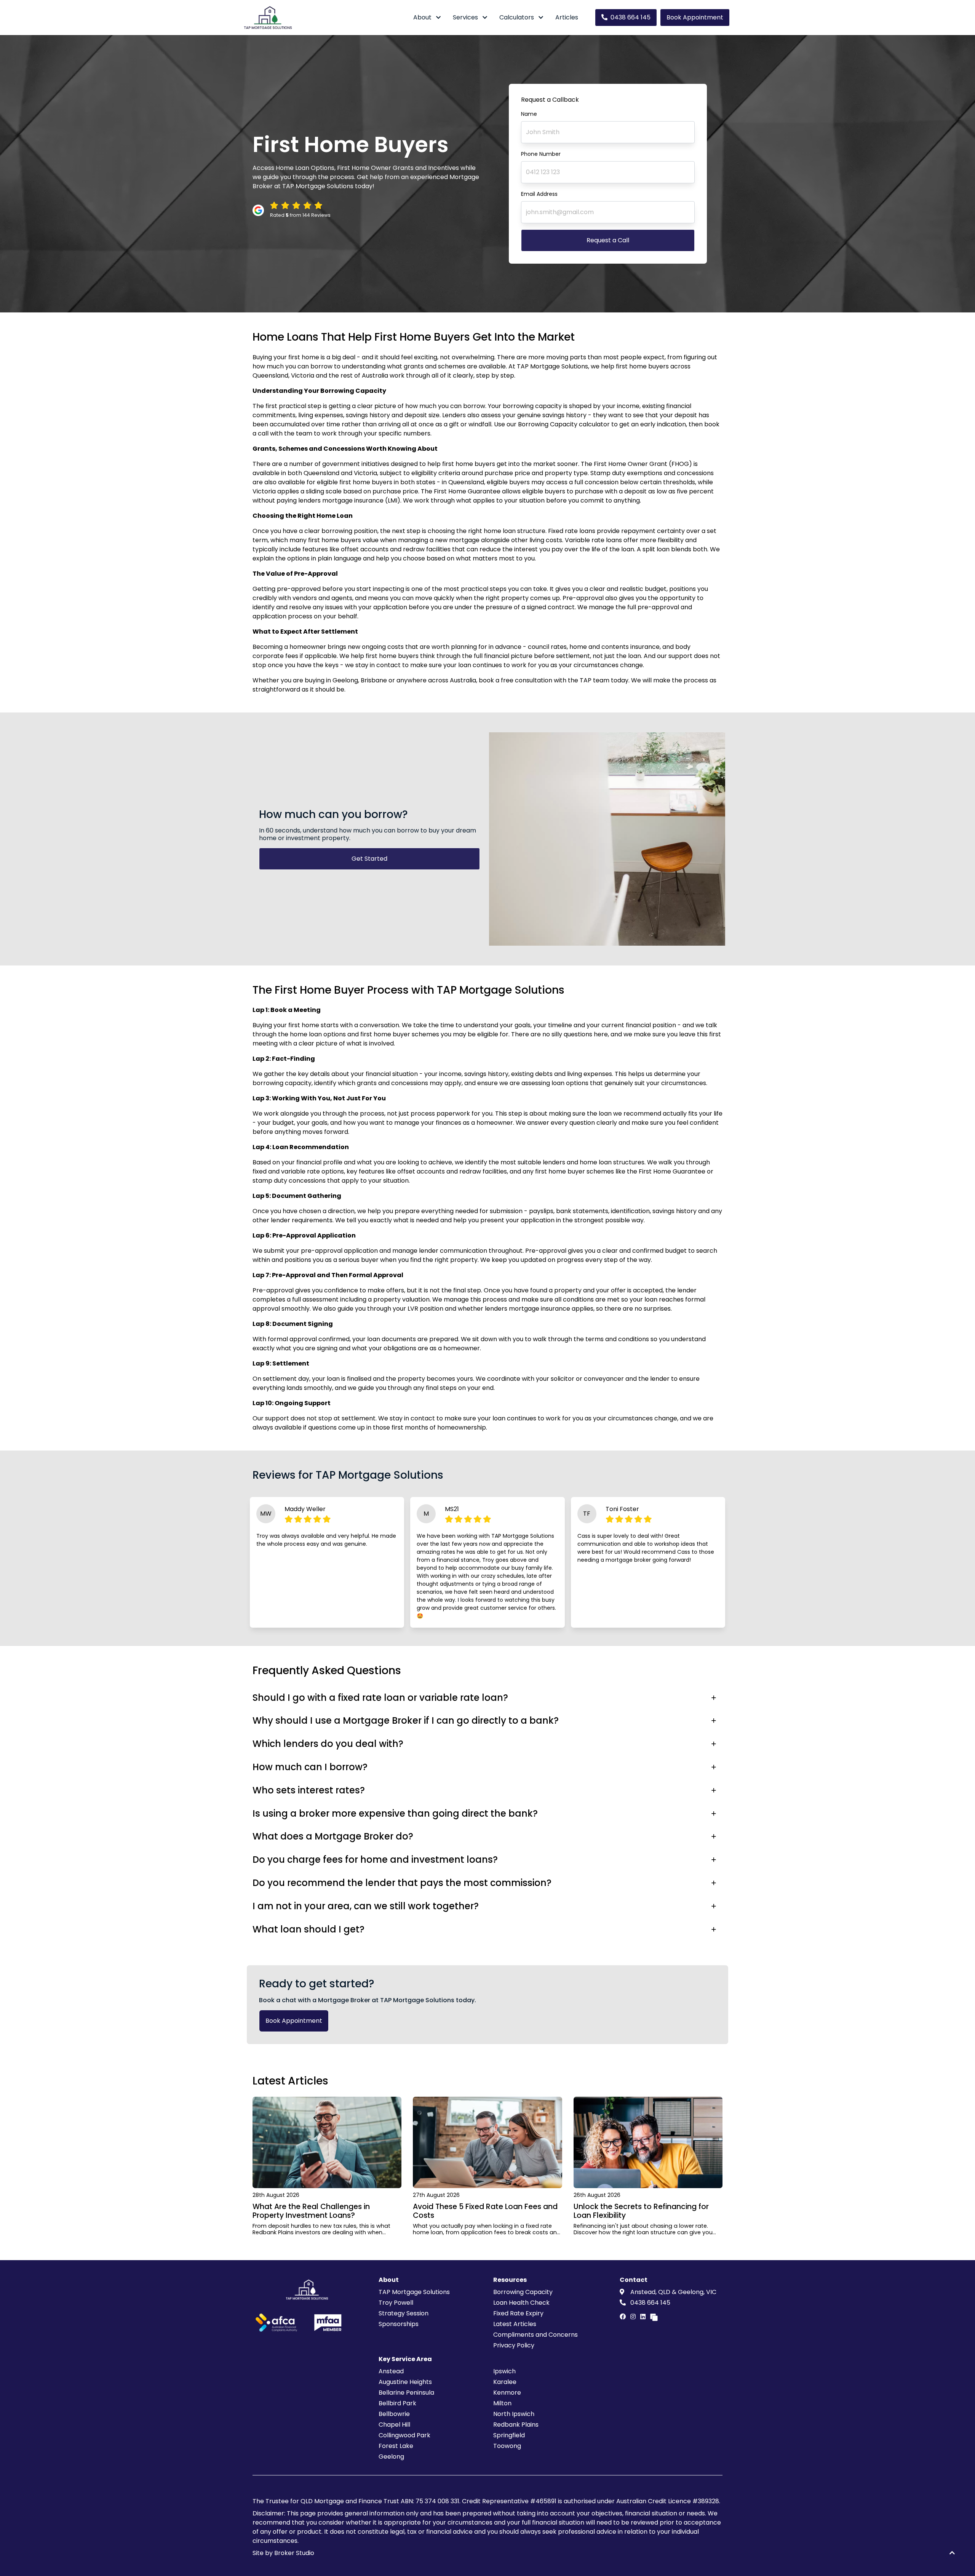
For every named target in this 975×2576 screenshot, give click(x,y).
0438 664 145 (631, 17)
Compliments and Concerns (535, 2335)
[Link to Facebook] (623, 2317)
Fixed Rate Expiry (518, 2313)
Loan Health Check (521, 2303)
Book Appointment (695, 17)
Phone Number (541, 154)
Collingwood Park (404, 2435)
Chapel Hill (394, 2425)
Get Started (369, 859)
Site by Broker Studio (283, 2553)
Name (529, 114)
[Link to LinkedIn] (644, 2317)
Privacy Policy (514, 2345)
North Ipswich (514, 2414)
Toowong (507, 2446)
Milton (502, 2403)
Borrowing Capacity (523, 2292)
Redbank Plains (516, 2425)
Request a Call (608, 240)
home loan (500, 531)
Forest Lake (396, 2446)
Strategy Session (404, 2313)
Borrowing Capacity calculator (564, 424)
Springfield (509, 2435)
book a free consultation (515, 680)
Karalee (505, 2382)
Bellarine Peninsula (406, 2393)
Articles (567, 17)
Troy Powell (396, 2303)
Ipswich (504, 2371)
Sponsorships (399, 2324)
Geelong (345, 680)
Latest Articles (515, 2324)
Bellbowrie (394, 2414)
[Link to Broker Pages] (654, 2317)
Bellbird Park (397, 2403)
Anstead (391, 2371)
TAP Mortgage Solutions (414, 2292)
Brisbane (374, 680)
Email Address (539, 194)
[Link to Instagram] (634, 2317)
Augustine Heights (405, 2382)
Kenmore (507, 2393)
